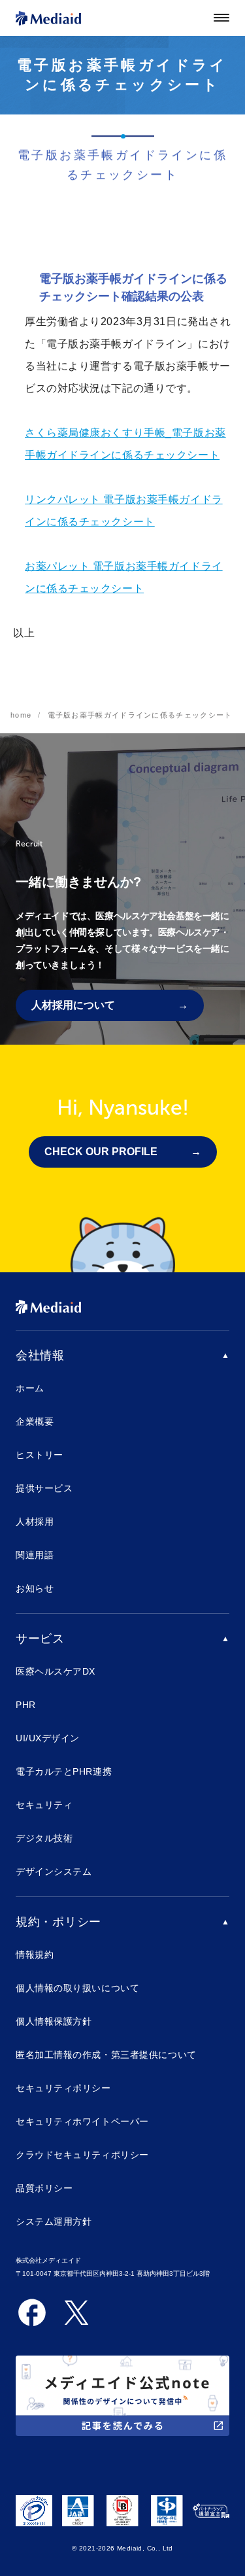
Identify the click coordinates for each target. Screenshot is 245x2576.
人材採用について (73, 1005)
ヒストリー (40, 1455)
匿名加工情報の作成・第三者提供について (106, 2055)
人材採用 (35, 1522)
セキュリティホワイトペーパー (82, 2121)
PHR (26, 1705)
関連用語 (35, 1555)
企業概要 (35, 1421)
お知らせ (35, 1588)
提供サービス (44, 1488)
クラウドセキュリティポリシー (82, 2155)
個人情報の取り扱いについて (77, 1988)
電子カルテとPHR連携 (64, 1771)
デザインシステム (54, 1871)
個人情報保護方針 (54, 2021)
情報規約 (35, 1955)
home (21, 714)
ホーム (30, 1388)
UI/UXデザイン (48, 1738)
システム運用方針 (54, 2221)
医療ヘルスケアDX (56, 1671)
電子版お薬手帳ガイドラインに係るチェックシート (140, 714)
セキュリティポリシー (63, 2088)
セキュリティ (44, 1805)
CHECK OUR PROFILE (101, 1152)
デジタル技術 (44, 1838)
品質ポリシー (44, 2188)
